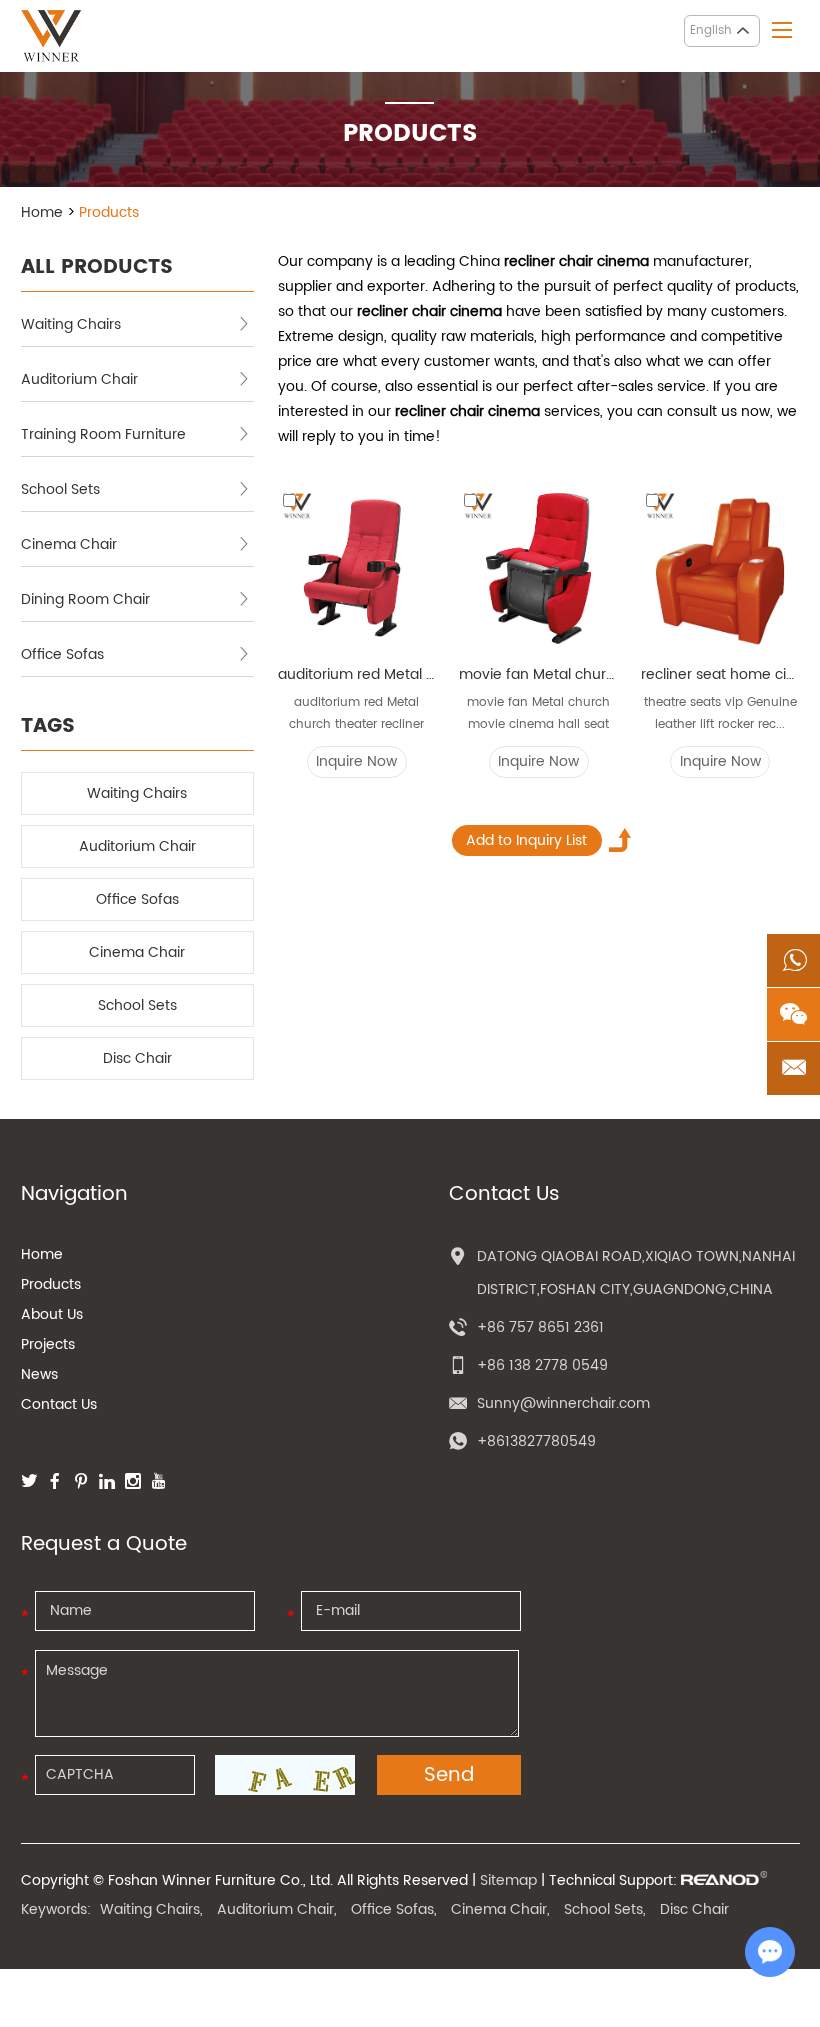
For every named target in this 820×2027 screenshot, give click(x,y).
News (39, 1374)
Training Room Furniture (103, 434)
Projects (48, 1344)
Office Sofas (62, 654)
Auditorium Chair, (277, 1909)
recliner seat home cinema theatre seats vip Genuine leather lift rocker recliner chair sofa (720, 674)
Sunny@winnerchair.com (563, 1403)
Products (51, 1284)
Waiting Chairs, (151, 1909)
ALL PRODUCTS (97, 267)
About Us (52, 1314)
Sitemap (508, 1880)
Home (42, 212)
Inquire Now (356, 761)
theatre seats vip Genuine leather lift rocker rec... (720, 713)
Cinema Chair (69, 544)
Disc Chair (137, 1058)
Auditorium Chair (79, 379)
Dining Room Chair (85, 599)
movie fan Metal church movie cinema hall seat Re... (538, 714)
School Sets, (605, 1909)
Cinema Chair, (500, 1909)
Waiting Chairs (71, 324)
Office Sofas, (394, 1909)
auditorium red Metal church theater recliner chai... (356, 714)
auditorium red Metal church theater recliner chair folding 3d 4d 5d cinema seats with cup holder (357, 674)
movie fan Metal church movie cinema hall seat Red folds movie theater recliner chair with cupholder (538, 674)
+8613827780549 (536, 1441)
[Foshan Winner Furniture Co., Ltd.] (51, 36)
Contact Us (59, 1404)
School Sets (60, 489)
